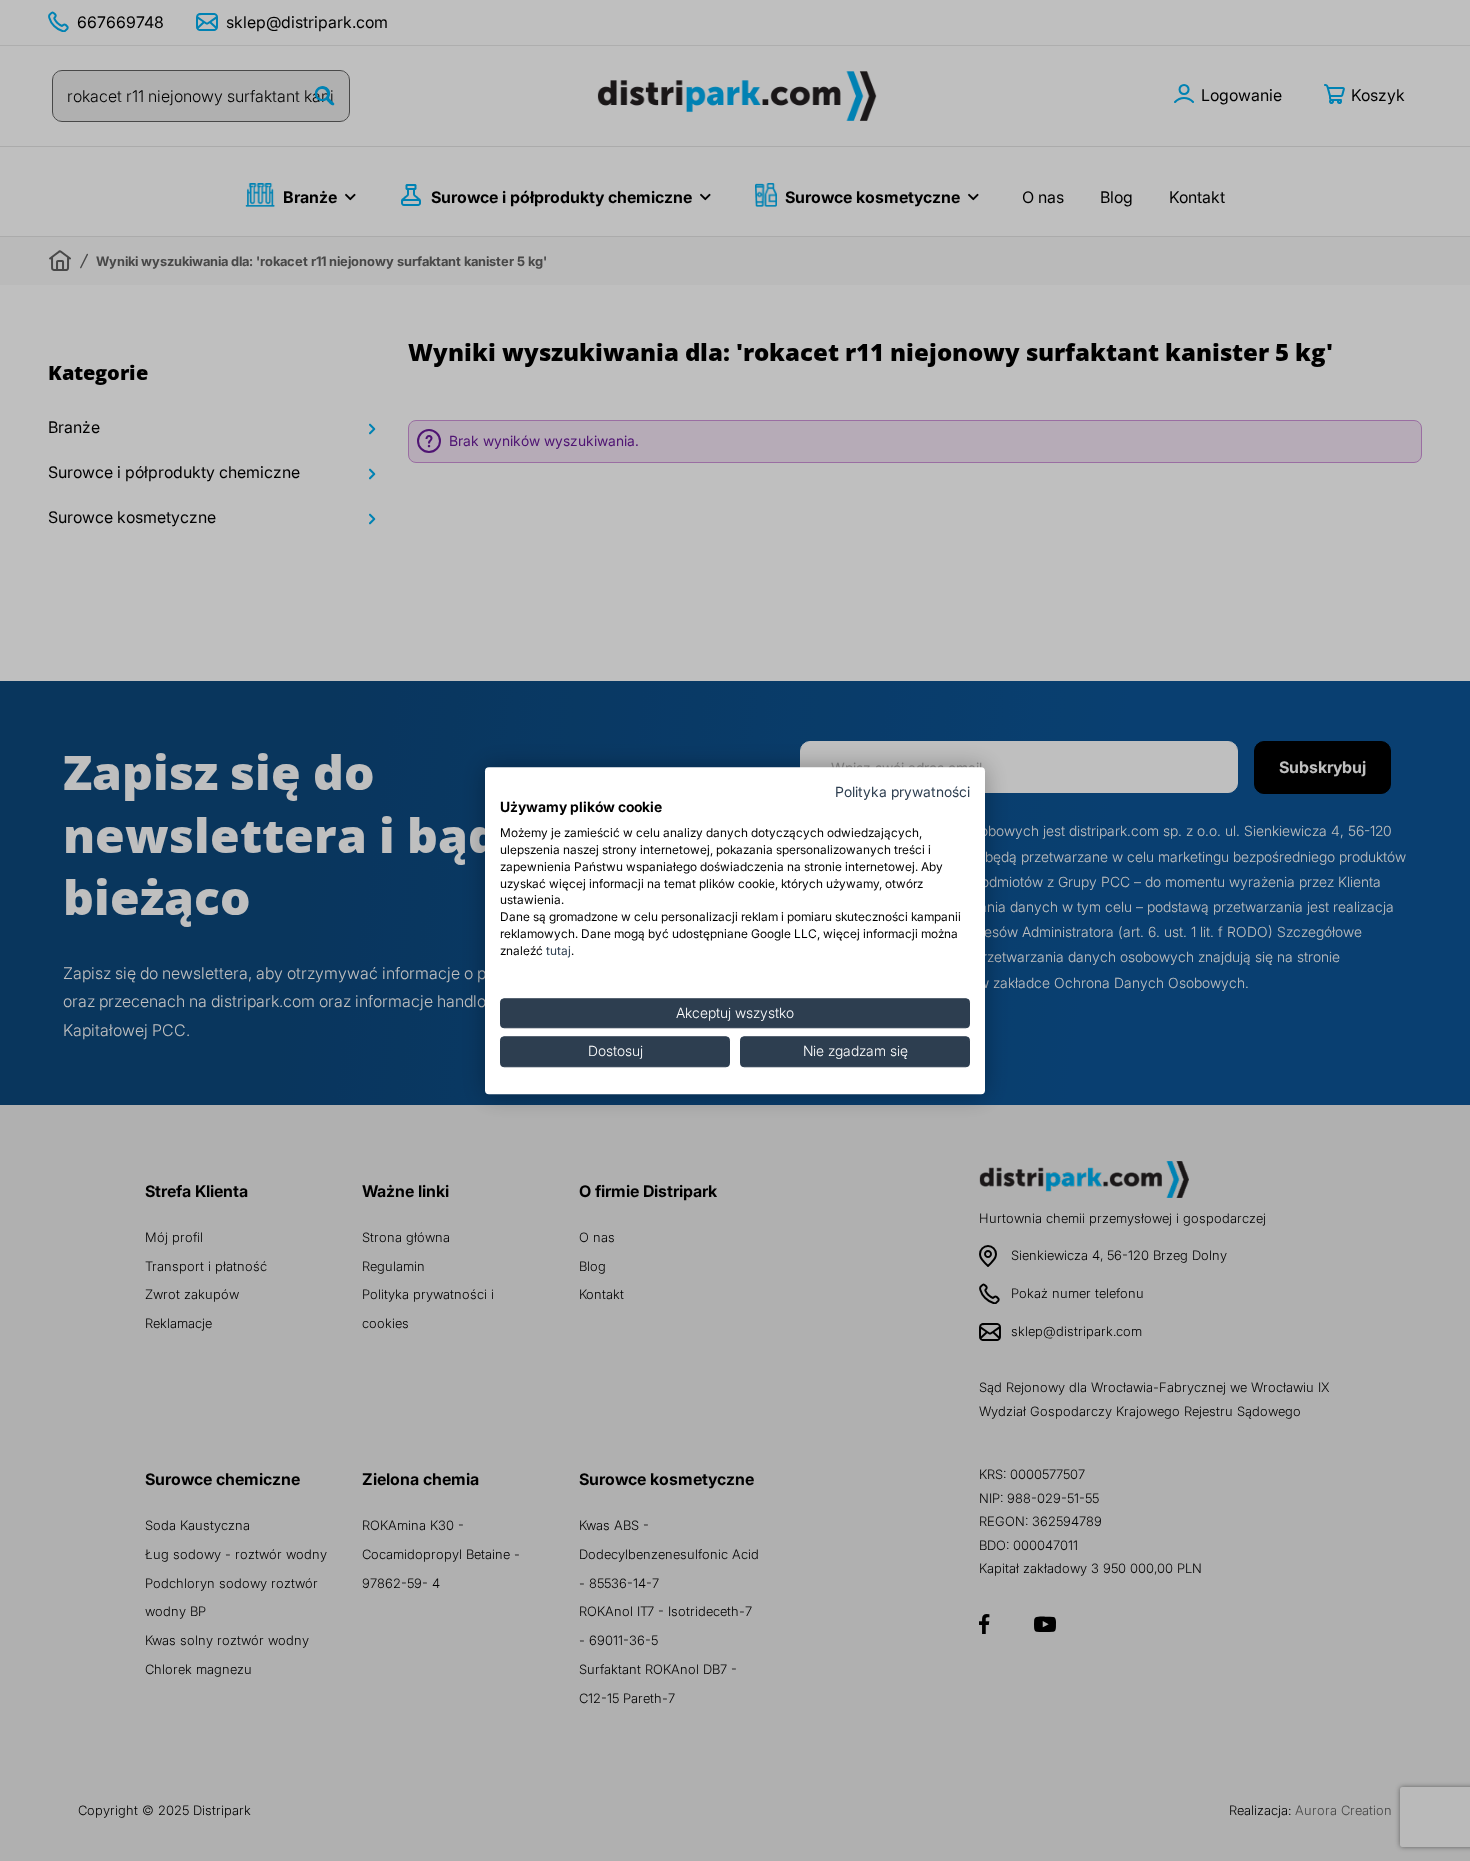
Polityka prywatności (902, 792)
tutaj (558, 950)
